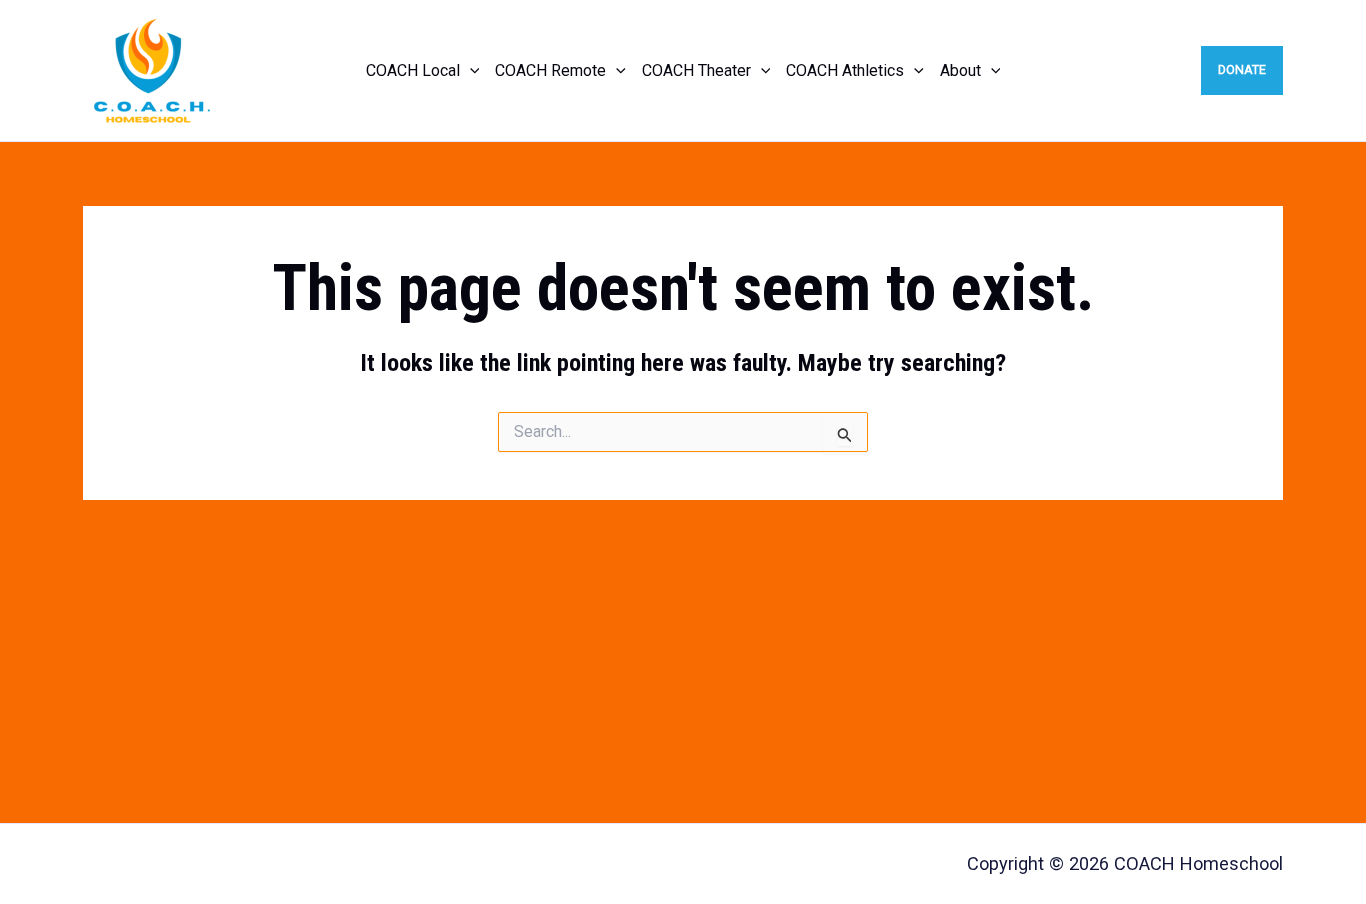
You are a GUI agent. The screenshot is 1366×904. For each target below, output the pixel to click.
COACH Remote (550, 70)
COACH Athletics (845, 70)
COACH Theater (696, 70)
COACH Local (413, 70)
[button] (470, 71)
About (960, 70)
